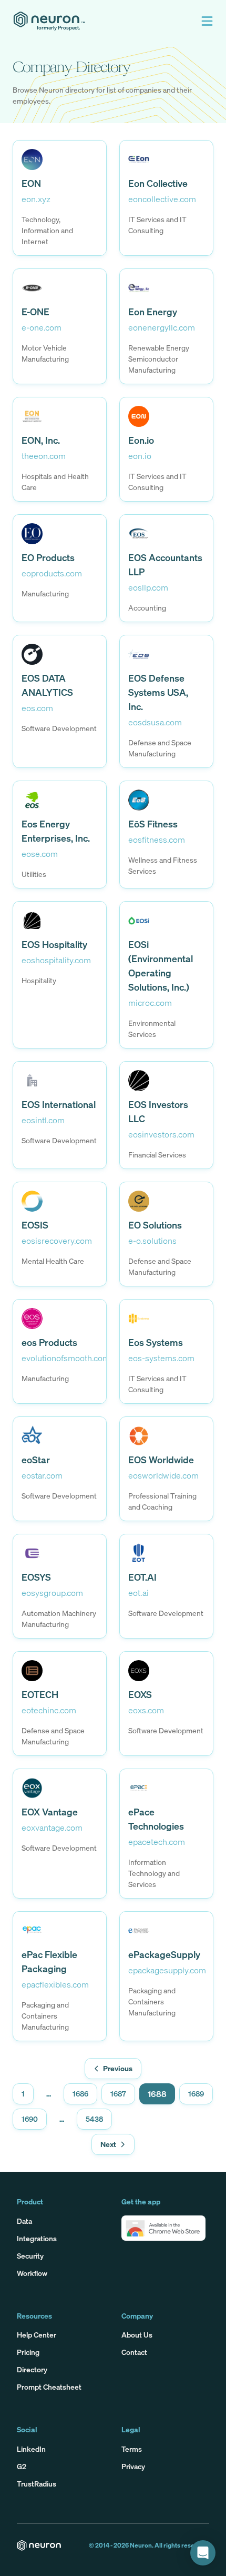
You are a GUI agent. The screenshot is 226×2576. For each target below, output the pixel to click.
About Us (137, 2335)
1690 (30, 2119)
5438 (94, 2119)
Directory (32, 2369)
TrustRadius (37, 2484)
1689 (196, 2094)
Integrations (37, 2238)
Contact (134, 2352)
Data (24, 2221)
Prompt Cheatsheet (49, 2387)
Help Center (37, 2335)
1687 (118, 2094)
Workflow (32, 2273)
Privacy (133, 2466)
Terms (132, 2449)
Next (108, 2144)
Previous (118, 2068)
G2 (22, 2466)
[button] (207, 21)
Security (30, 2256)
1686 (80, 2094)
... (49, 2094)
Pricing (28, 2352)
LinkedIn (31, 2449)
